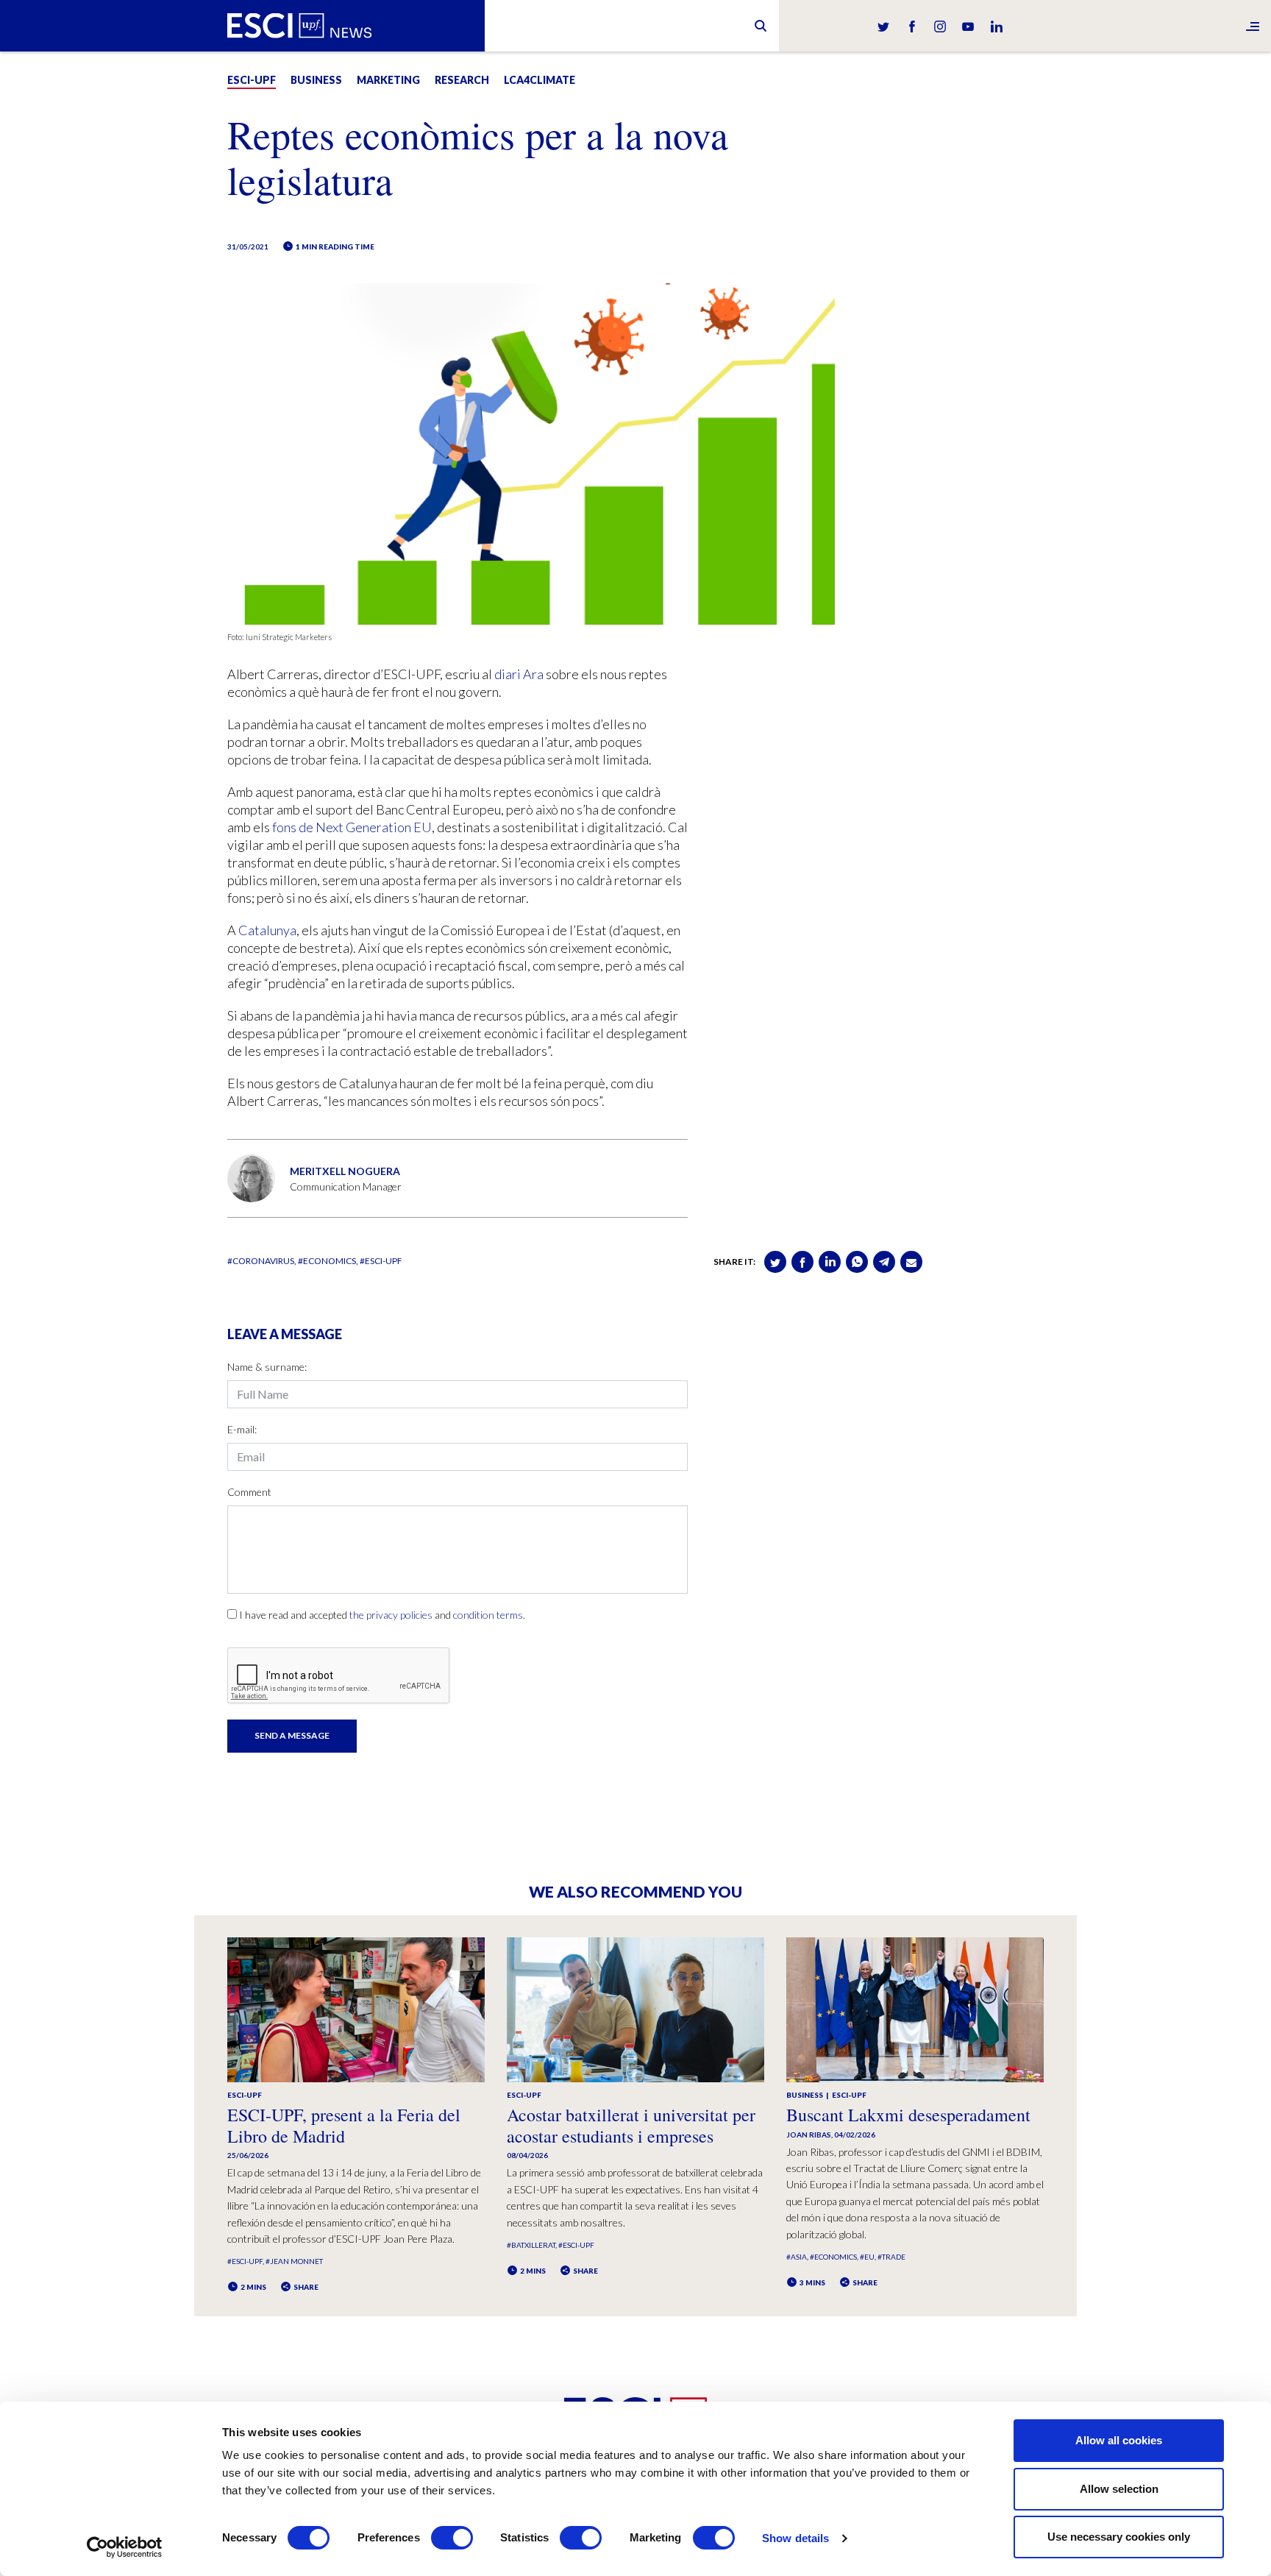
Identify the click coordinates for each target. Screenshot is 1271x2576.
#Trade (891, 2257)
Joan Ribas (809, 2135)
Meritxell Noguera (345, 1171)
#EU (867, 2257)
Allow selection (1119, 2489)
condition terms (488, 1615)
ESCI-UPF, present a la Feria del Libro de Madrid (344, 2125)
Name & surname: (267, 1367)
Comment (249, 1492)
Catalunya (267, 930)
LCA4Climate (540, 80)
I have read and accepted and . (382, 1615)
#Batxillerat (531, 2245)
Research (462, 80)
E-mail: (242, 1429)
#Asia (797, 2257)
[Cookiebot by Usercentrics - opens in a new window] (125, 2547)
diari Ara (519, 674)
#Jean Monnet (294, 2261)
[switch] (452, 2538)
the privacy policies (391, 1615)
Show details (795, 2538)
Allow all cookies (1119, 2440)
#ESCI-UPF (381, 1261)
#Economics (327, 1261)
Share (305, 2287)
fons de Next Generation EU (352, 827)
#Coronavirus (261, 1261)
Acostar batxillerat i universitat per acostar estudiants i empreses (631, 2125)
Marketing (388, 80)
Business (316, 80)
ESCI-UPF (252, 80)
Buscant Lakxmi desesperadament (908, 2115)
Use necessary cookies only (1119, 2537)
